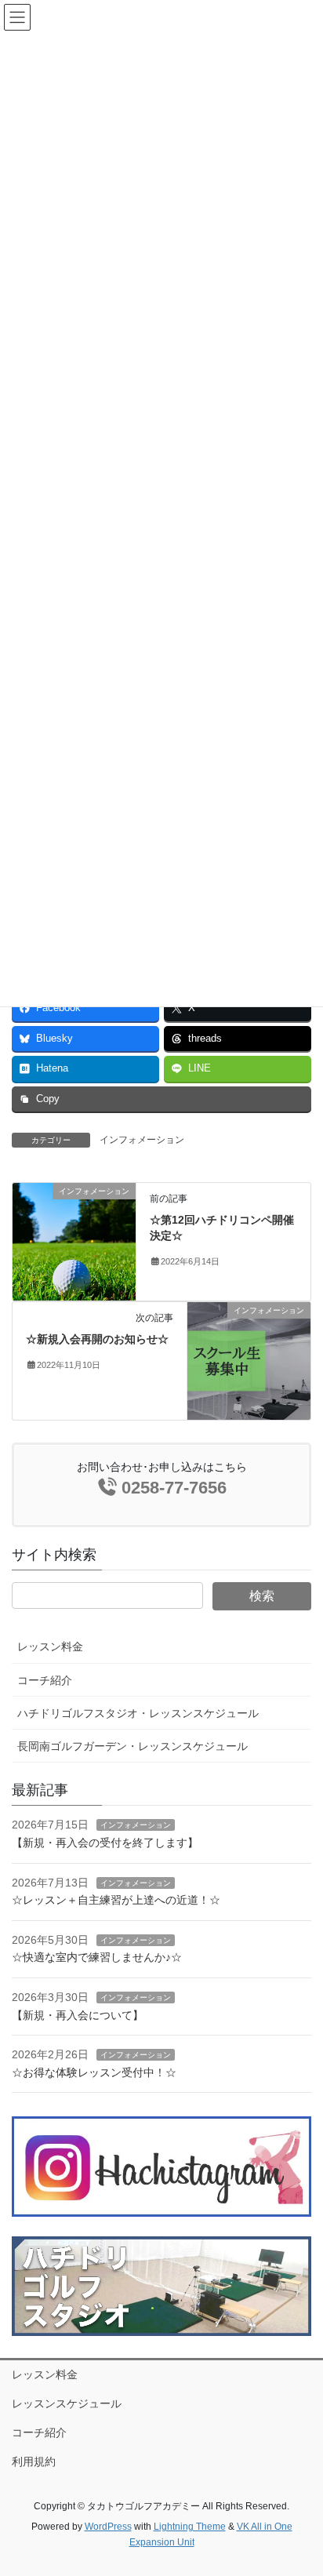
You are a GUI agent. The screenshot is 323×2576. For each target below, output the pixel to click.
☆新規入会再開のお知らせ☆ (97, 1339)
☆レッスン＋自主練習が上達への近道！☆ (116, 1900)
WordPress (108, 2527)
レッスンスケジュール (67, 2403)
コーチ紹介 (45, 1680)
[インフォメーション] (74, 1241)
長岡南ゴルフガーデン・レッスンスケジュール (132, 1746)
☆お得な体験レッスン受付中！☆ (94, 2072)
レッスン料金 (50, 1646)
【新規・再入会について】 (78, 2015)
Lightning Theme (190, 2527)
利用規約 (34, 2461)
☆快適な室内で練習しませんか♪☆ (97, 1957)
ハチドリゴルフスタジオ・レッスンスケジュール (138, 1713)
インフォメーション (142, 1140)
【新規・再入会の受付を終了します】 (105, 1843)
